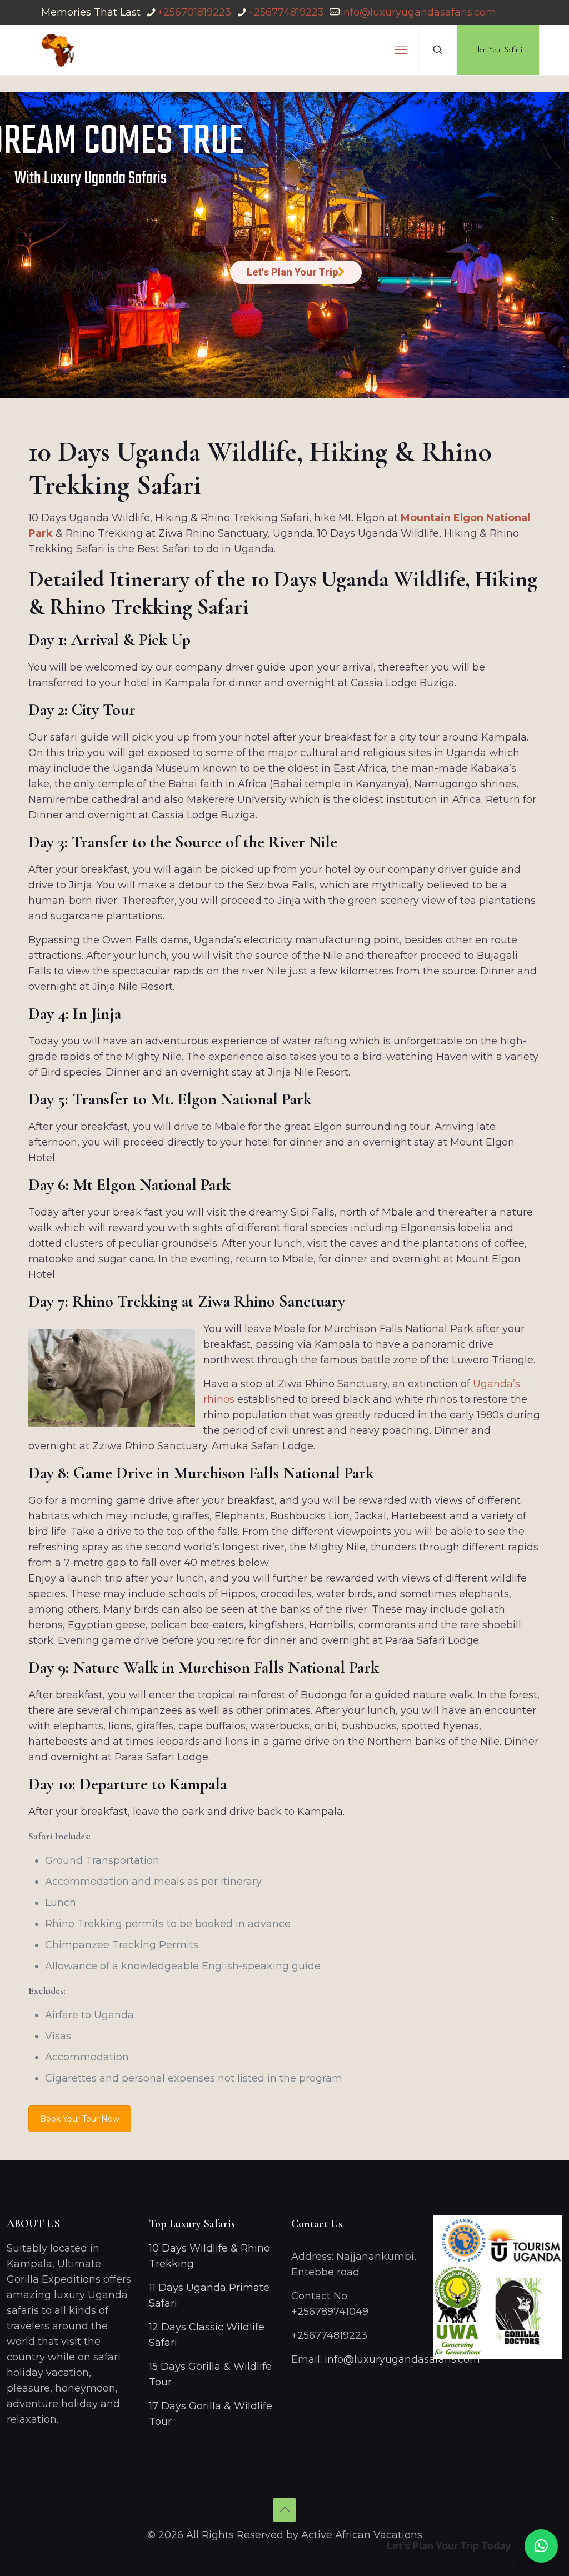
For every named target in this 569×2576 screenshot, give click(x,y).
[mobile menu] (401, 50)
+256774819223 (286, 12)
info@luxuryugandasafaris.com (418, 12)
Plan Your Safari (498, 50)
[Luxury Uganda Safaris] (58, 50)
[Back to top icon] (284, 2510)
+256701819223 (194, 12)
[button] (541, 2546)
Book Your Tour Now (80, 2119)
